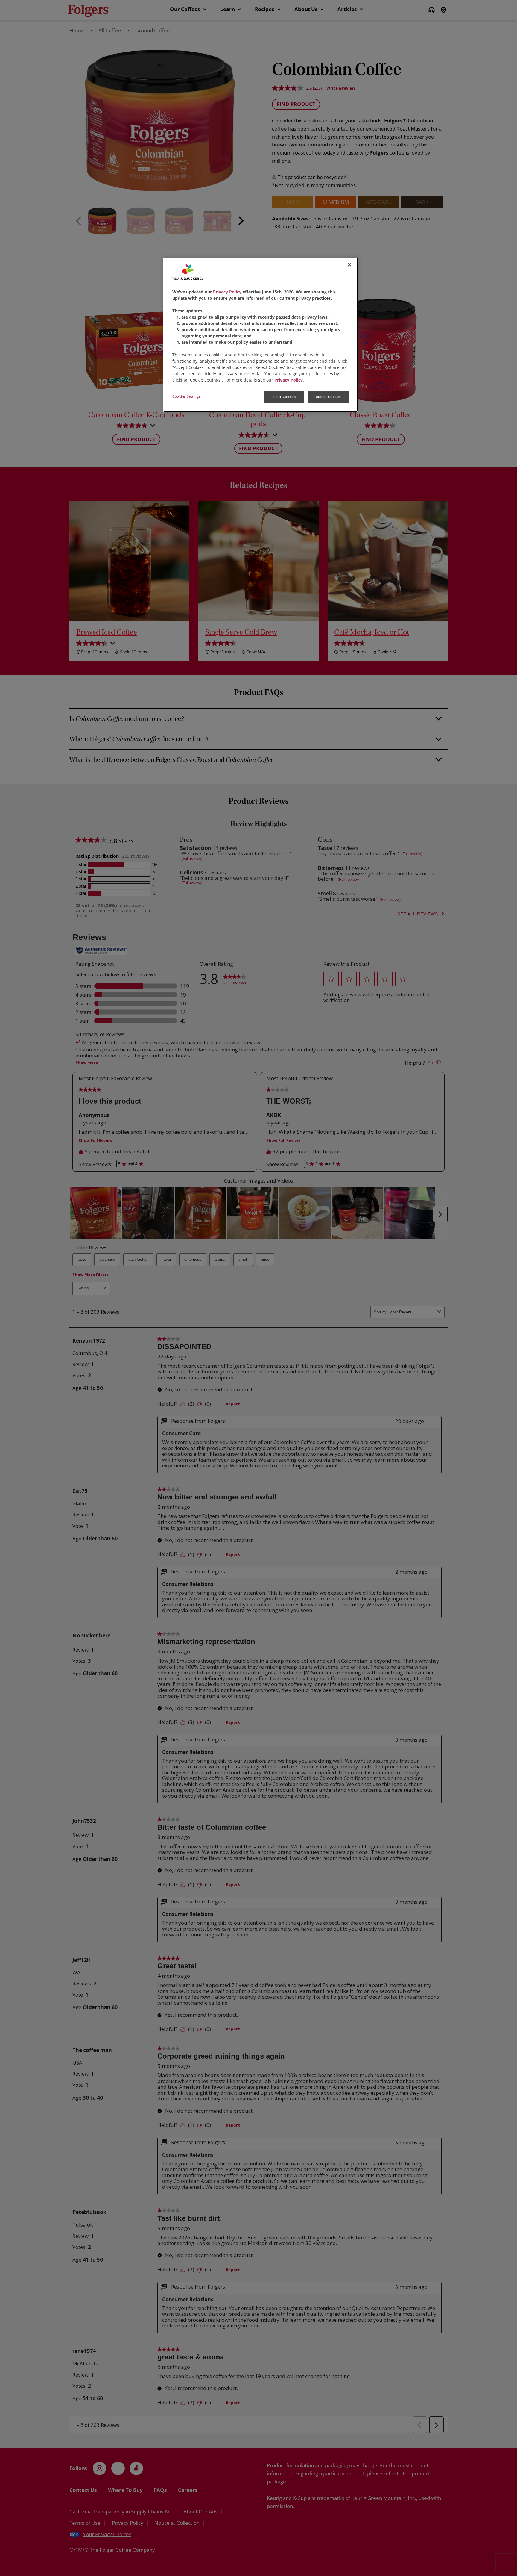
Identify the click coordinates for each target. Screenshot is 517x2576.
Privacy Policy (227, 292)
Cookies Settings (186, 396)
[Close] (349, 265)
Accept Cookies (329, 397)
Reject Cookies (284, 397)
